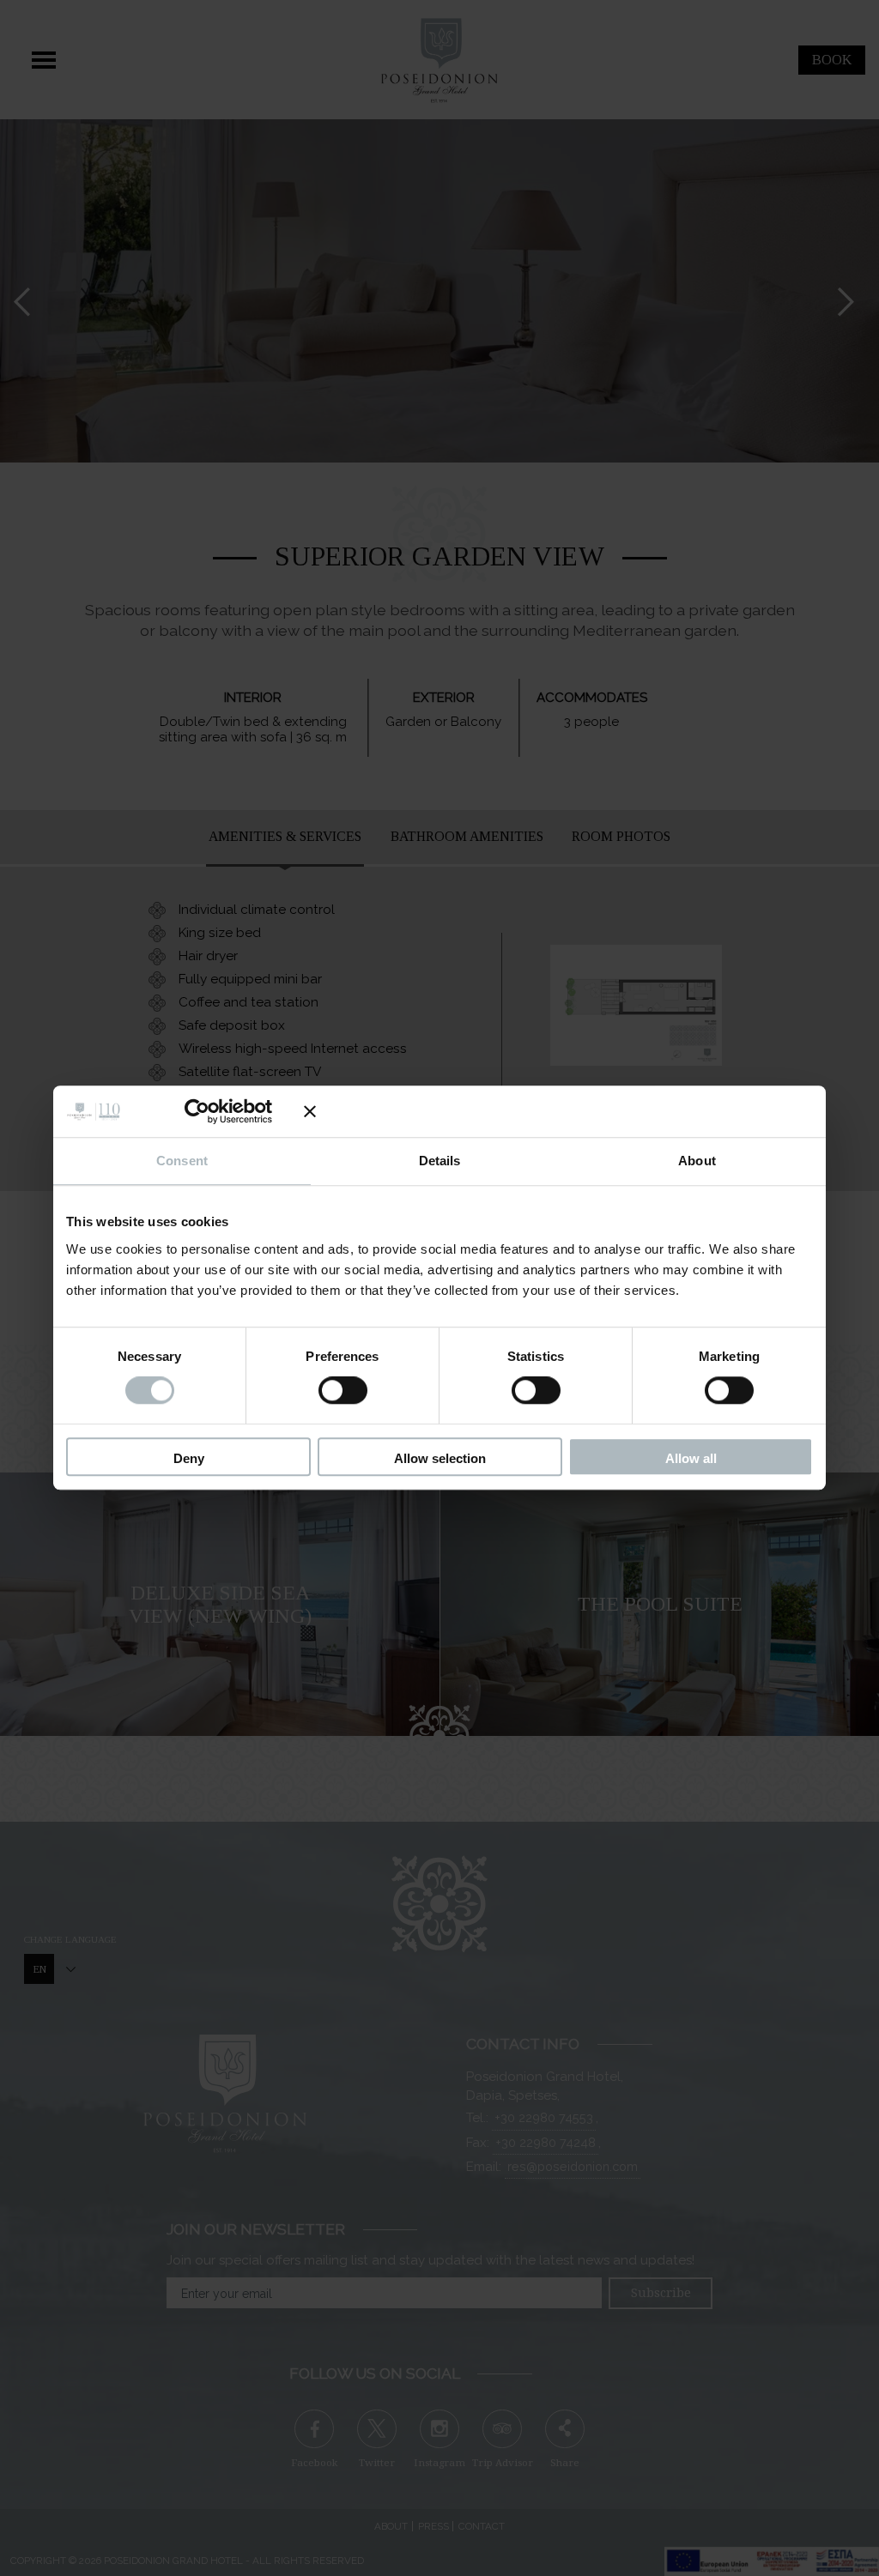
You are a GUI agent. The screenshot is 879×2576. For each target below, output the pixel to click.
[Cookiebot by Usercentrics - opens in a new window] (210, 1111)
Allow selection (440, 1458)
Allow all (691, 1458)
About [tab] (697, 1161)
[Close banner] (559, 1111)
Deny (189, 1458)
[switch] (343, 1391)
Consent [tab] (182, 1161)
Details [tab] (440, 1161)
